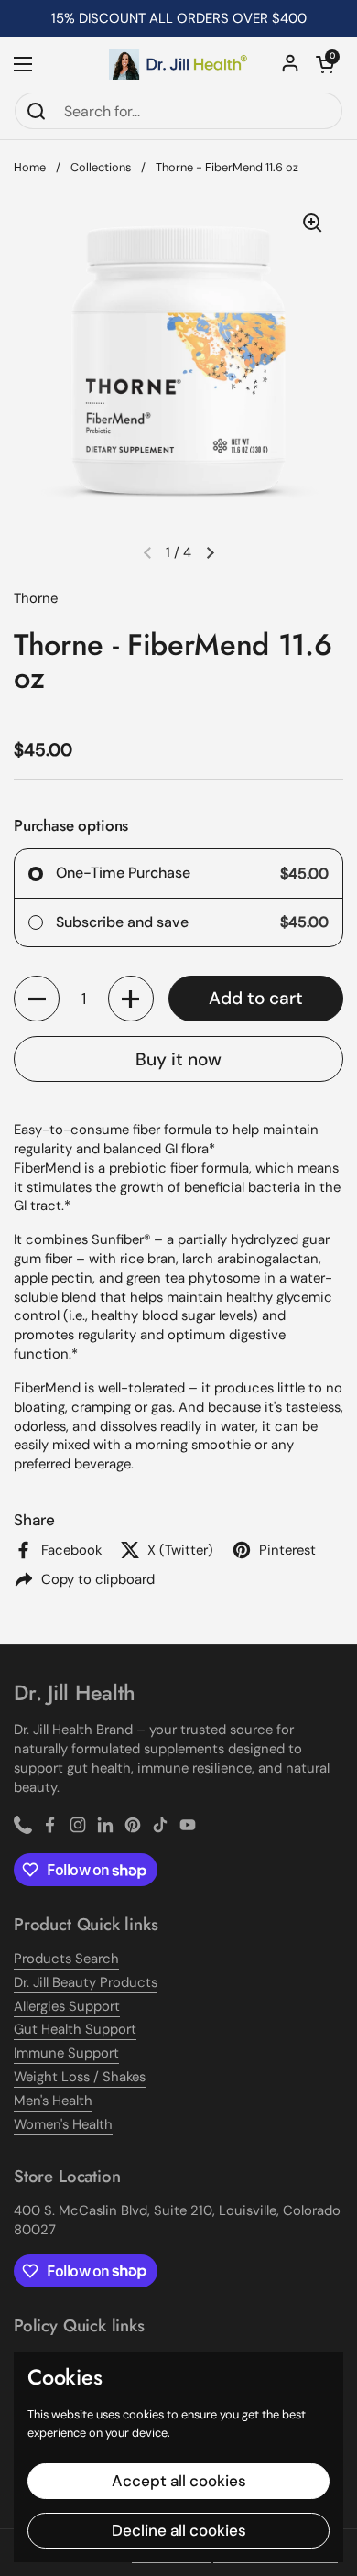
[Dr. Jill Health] (178, 64)
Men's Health (53, 2101)
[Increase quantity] (131, 999)
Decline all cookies (179, 2530)
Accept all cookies (179, 2481)
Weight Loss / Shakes (80, 2077)
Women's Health (63, 2124)
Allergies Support (67, 2006)
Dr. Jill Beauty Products (86, 1982)
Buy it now (178, 1059)
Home (30, 167)
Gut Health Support (75, 2029)
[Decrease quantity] (37, 999)
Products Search (66, 1959)
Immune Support (66, 2053)
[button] (325, 64)
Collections (101, 167)
